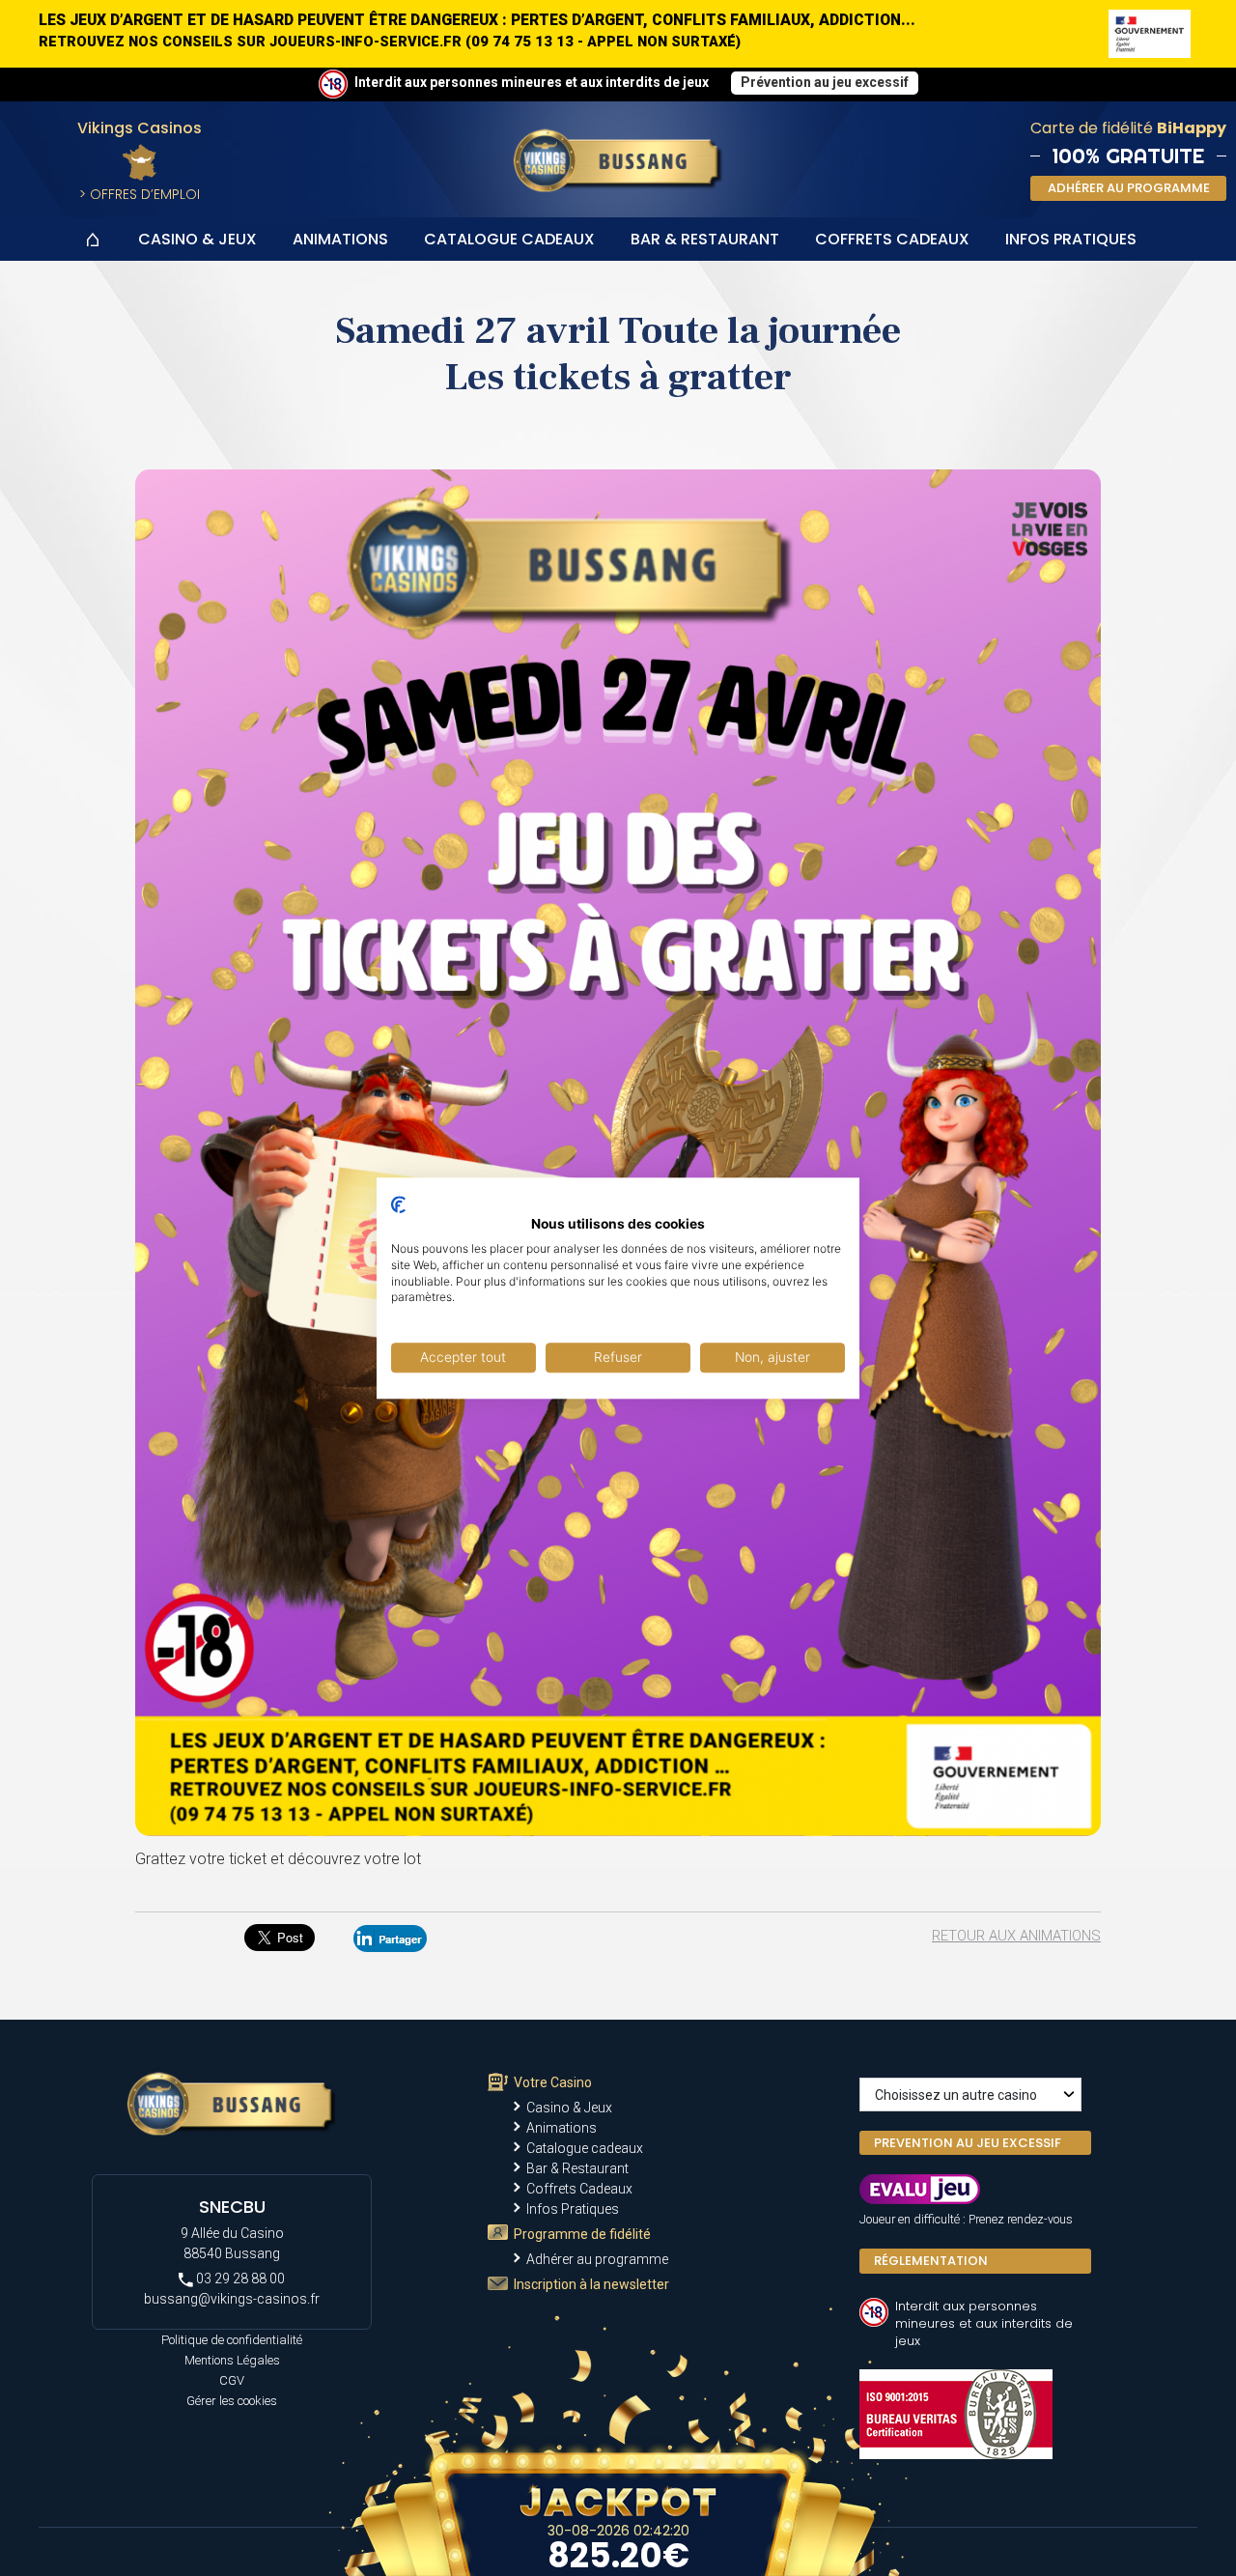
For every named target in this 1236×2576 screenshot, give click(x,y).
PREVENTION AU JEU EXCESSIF (968, 2143)
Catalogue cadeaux (509, 239)
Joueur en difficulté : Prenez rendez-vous (966, 2219)
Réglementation (931, 2261)
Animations (340, 239)
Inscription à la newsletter (591, 2284)
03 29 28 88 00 (239, 2279)
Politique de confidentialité (232, 2340)
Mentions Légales (232, 2360)
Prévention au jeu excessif (825, 82)
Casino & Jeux (197, 239)
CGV (232, 2380)
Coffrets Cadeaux (892, 239)
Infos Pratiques (1071, 239)
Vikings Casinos (140, 128)
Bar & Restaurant (705, 239)
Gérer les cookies (232, 2401)
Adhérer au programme (597, 2259)
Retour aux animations (1016, 1936)
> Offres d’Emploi (140, 194)
